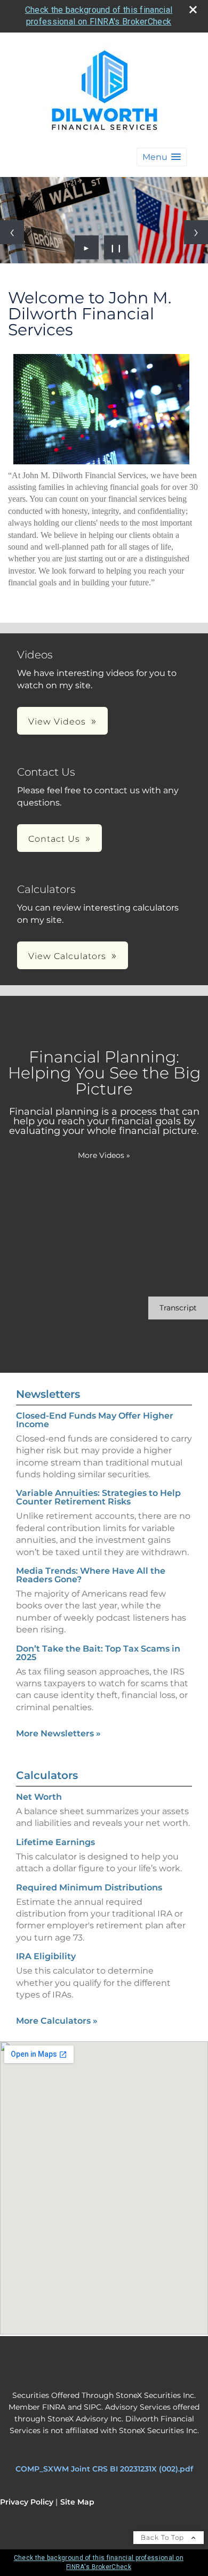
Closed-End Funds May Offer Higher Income (95, 1420)
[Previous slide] (12, 232)
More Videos (104, 1155)
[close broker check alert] (193, 10)
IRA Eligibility (46, 1956)
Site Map (77, 2502)
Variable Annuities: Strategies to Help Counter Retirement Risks (98, 1497)
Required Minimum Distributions (89, 1887)
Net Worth (39, 1797)
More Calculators (57, 2021)
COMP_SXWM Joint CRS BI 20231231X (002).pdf (104, 2469)
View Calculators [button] (67, 956)
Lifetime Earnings (55, 1842)
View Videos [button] (57, 722)
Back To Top (163, 2537)
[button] (162, 157)
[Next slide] (196, 232)
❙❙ (116, 247)
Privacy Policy (27, 2502)
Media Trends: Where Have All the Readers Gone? (91, 1575)
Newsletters (48, 1394)
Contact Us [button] (54, 839)
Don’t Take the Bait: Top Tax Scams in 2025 (98, 1653)
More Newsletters (58, 1733)
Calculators (47, 1775)
